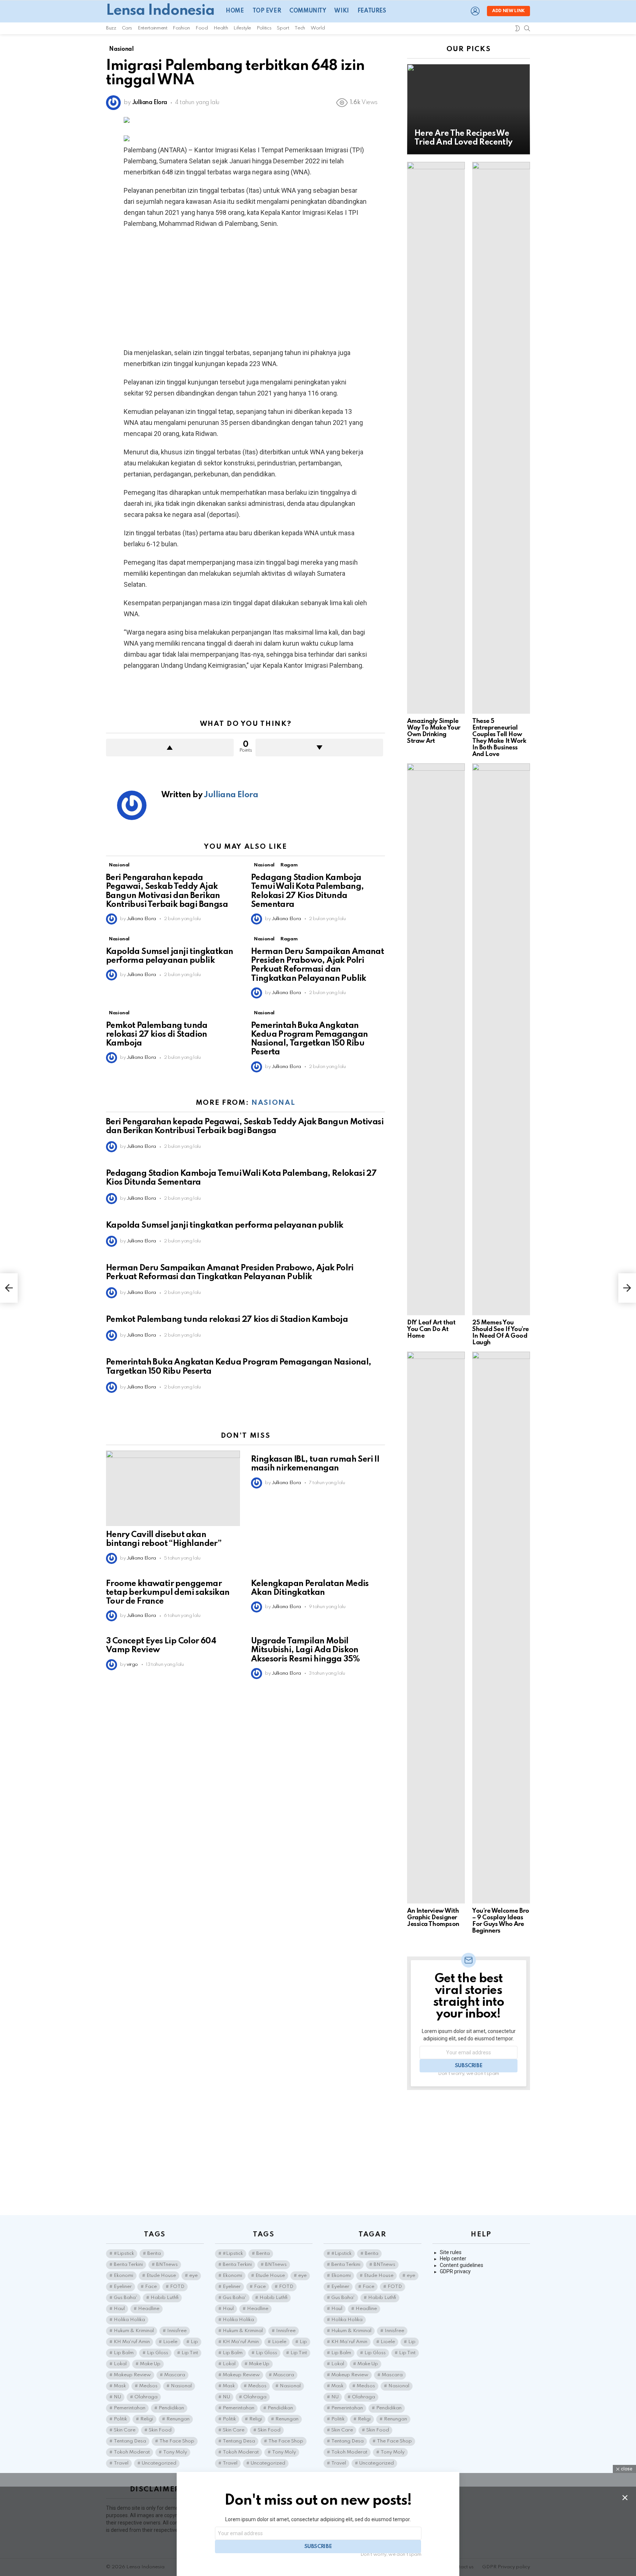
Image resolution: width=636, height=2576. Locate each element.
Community (308, 11)
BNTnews (167, 2265)
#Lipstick (124, 2254)
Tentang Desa (130, 2441)
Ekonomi (123, 2276)
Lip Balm (124, 2353)
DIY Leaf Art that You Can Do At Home (431, 1329)
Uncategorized (159, 2463)
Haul (119, 2309)
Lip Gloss (158, 2353)
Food (202, 28)
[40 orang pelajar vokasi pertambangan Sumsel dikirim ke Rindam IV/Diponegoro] (627, 1288)
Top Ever (267, 11)
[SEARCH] (527, 28)
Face (151, 2287)
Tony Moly (175, 2452)
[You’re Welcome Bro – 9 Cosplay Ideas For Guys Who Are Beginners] (501, 1628)
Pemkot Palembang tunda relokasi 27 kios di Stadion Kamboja (157, 1035)
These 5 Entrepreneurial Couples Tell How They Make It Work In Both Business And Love (499, 738)
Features (372, 11)
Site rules (451, 2252)
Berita (154, 2254)
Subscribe (469, 2066)
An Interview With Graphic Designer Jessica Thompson (433, 1918)
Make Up (150, 2364)
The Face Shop (177, 2441)
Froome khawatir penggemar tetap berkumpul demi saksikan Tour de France (168, 1593)
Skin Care (125, 2430)
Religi (147, 2419)
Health (221, 28)
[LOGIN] (475, 11)
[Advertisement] (245, 288)
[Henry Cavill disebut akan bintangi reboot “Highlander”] (173, 1488)
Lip (194, 2342)
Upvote (170, 748)
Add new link (508, 11)
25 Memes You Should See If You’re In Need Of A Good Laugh (501, 1333)
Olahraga (146, 2397)
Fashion (181, 28)
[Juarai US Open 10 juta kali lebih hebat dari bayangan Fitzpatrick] (9, 1288)
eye (193, 2276)
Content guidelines (462, 2265)
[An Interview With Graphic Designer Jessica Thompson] (436, 1628)
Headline (149, 2309)
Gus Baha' (126, 2298)
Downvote (319, 748)
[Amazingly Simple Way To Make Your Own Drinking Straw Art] (436, 438)
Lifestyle (242, 28)
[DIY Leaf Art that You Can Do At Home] (436, 1039)
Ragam (289, 865)
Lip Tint (190, 2353)
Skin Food (160, 2430)
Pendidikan (171, 2408)
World (318, 28)
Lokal (120, 2364)
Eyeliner (123, 2287)
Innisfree (177, 2331)
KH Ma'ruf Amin (132, 2342)
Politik (120, 2419)
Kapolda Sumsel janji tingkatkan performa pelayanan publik (225, 1225)
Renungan (178, 2419)
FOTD (177, 2287)
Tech (300, 28)
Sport (283, 28)
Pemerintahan (130, 2408)
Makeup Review (132, 2375)
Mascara (175, 2375)
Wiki (341, 11)
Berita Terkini (128, 2265)
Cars (127, 28)
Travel (121, 2463)
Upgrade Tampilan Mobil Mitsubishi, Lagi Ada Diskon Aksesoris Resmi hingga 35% (305, 1650)
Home (235, 11)
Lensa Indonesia (160, 11)
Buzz (111, 28)
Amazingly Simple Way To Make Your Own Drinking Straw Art (434, 731)
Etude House (161, 2276)
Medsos (148, 2386)
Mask (120, 2386)
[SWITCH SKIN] (517, 28)
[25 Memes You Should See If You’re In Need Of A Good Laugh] (501, 1039)
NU (117, 2397)
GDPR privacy (455, 2271)
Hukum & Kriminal (134, 2331)
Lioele (170, 2342)
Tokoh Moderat (132, 2452)
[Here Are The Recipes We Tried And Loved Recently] (469, 109)
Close (625, 2498)
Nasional (119, 865)
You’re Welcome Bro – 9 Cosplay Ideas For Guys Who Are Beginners (501, 1921)
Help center (453, 2259)
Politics (264, 28)
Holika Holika (129, 2320)
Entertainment (152, 28)
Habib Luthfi (165, 2298)
